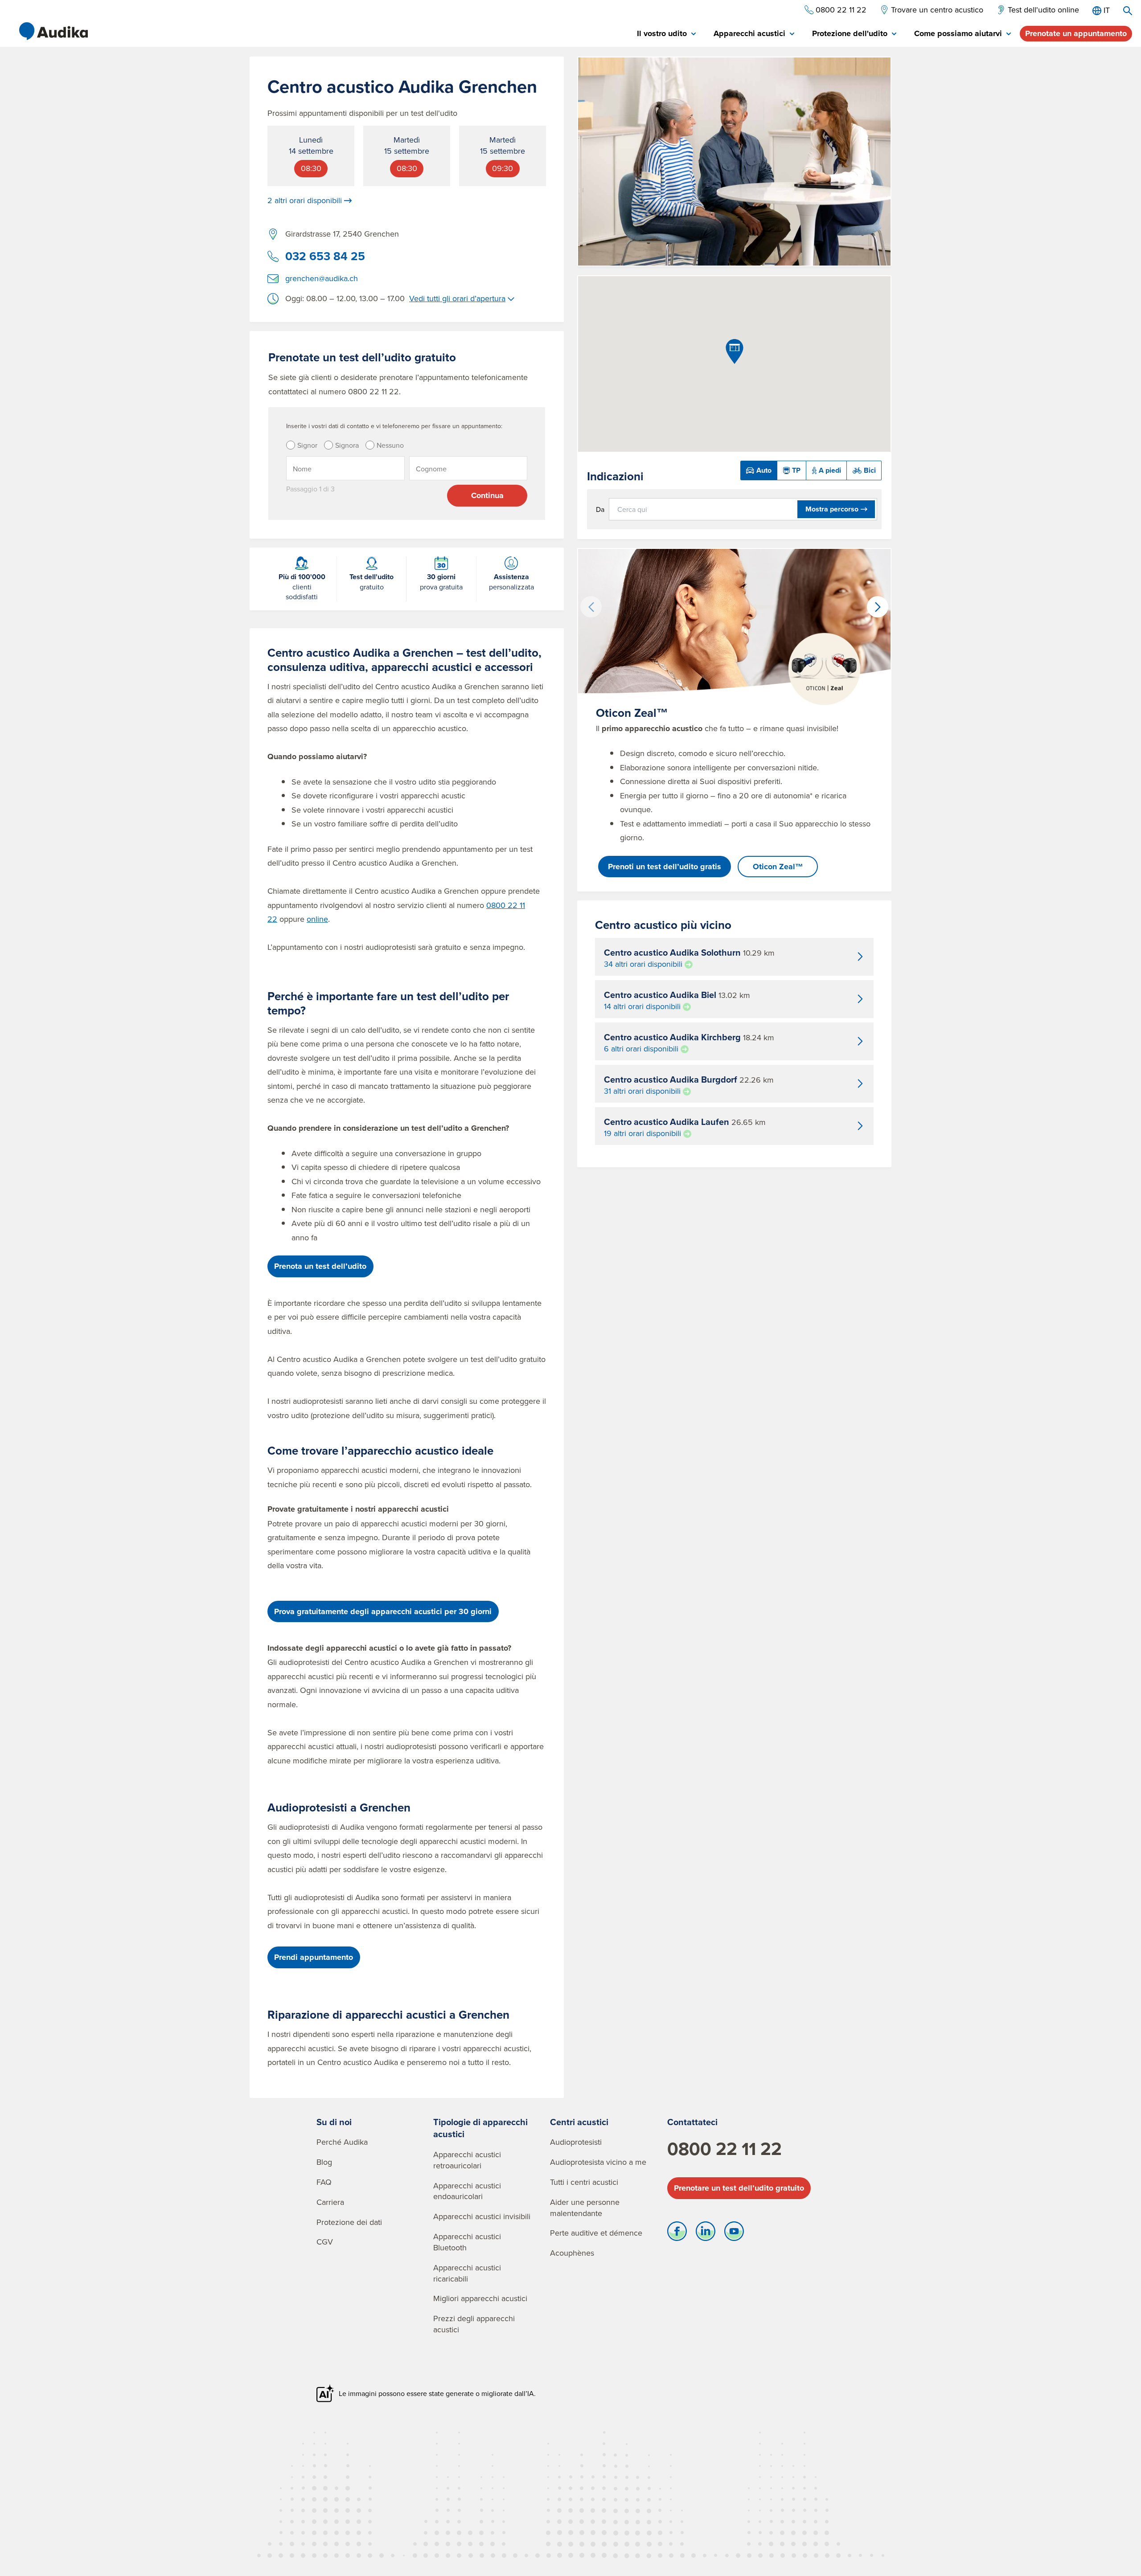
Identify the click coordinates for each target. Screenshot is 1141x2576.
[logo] (53, 31)
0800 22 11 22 (724, 2149)
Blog (324, 2162)
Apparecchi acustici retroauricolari (467, 2160)
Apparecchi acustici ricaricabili (467, 2273)
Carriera (330, 2202)
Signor (307, 445)
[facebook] (677, 2233)
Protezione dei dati (349, 2222)
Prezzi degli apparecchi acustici (474, 2324)
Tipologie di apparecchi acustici (480, 2128)
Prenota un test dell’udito (320, 1266)
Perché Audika (342, 2142)
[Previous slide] (591, 607)
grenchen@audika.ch (322, 278)
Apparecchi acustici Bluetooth (467, 2242)
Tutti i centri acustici (584, 2182)
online (317, 919)
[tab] (666, 34)
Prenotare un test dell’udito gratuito (739, 2188)
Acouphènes (572, 2253)
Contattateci (692, 2122)
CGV (325, 2242)
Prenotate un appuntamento (1076, 33)
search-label (1128, 11)
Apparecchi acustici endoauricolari (467, 2191)
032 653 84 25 (325, 256)
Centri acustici (579, 2122)
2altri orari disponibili (305, 200)
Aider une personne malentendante (585, 2208)
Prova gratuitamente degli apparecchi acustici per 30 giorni (383, 1611)
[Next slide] (878, 607)
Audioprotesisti (576, 2142)
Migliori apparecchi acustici (480, 2298)
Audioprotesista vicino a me (598, 2162)
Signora (347, 445)
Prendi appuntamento (314, 1957)
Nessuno (390, 445)
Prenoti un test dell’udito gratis (665, 867)
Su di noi (334, 2122)
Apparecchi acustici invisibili (482, 2216)
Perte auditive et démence (596, 2233)
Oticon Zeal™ (778, 867)
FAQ (324, 2182)
